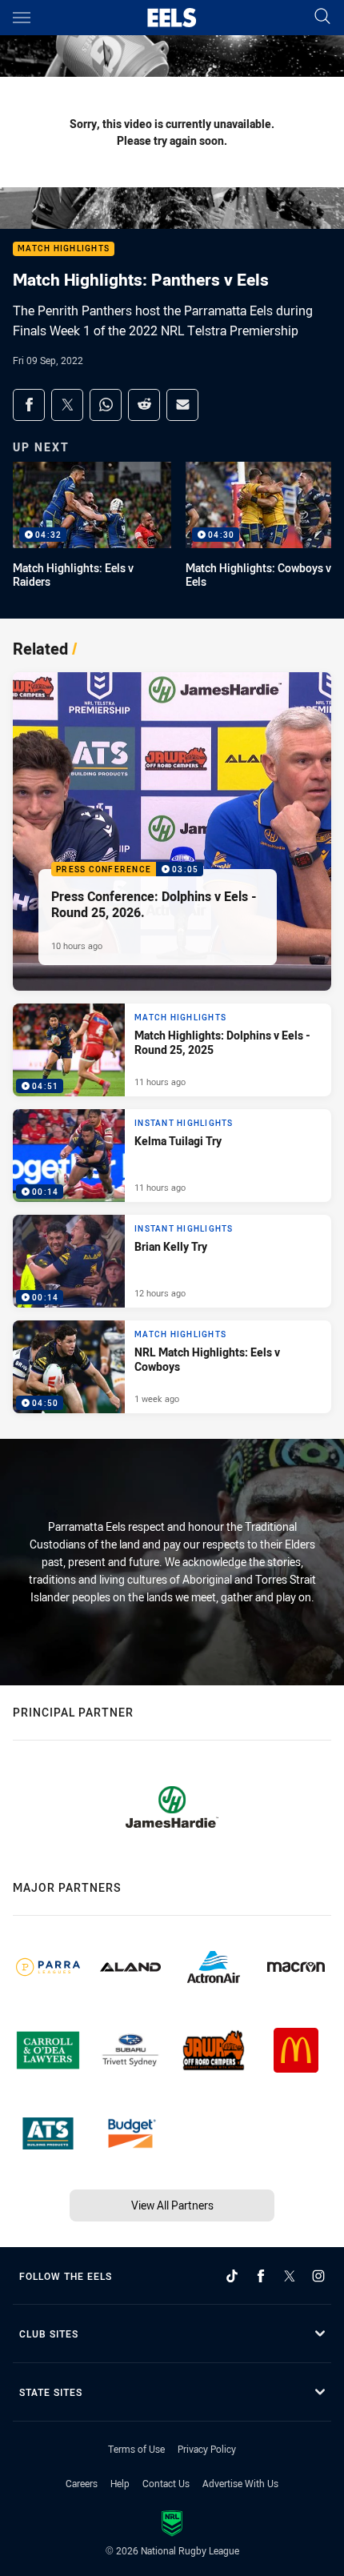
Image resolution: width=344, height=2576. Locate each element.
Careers (82, 2483)
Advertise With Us (240, 2483)
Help (120, 2483)
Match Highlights (64, 249)
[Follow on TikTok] (232, 2276)
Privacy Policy (207, 2449)
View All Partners (172, 2205)
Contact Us (166, 2483)
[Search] (322, 17)
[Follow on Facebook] (261, 2276)
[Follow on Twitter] (290, 2276)
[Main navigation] (22, 18)
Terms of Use (136, 2449)
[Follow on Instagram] (318, 2276)
